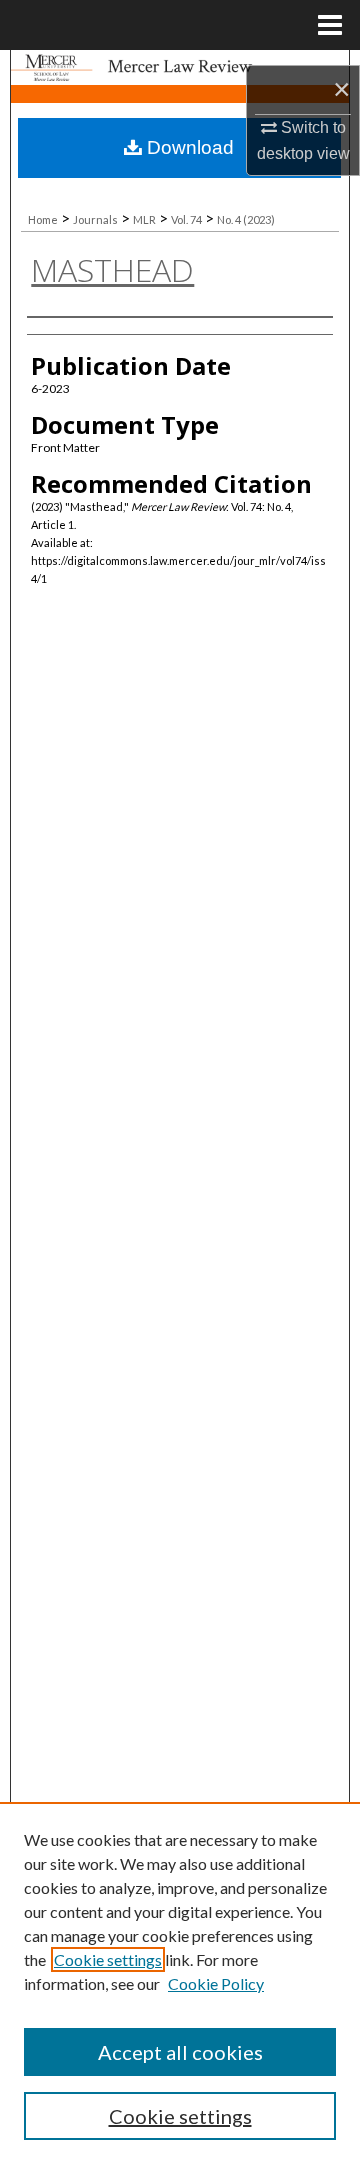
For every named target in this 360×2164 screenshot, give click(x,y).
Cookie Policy (216, 1983)
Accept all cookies (180, 2052)
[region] (180, 1983)
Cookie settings (108, 1959)
